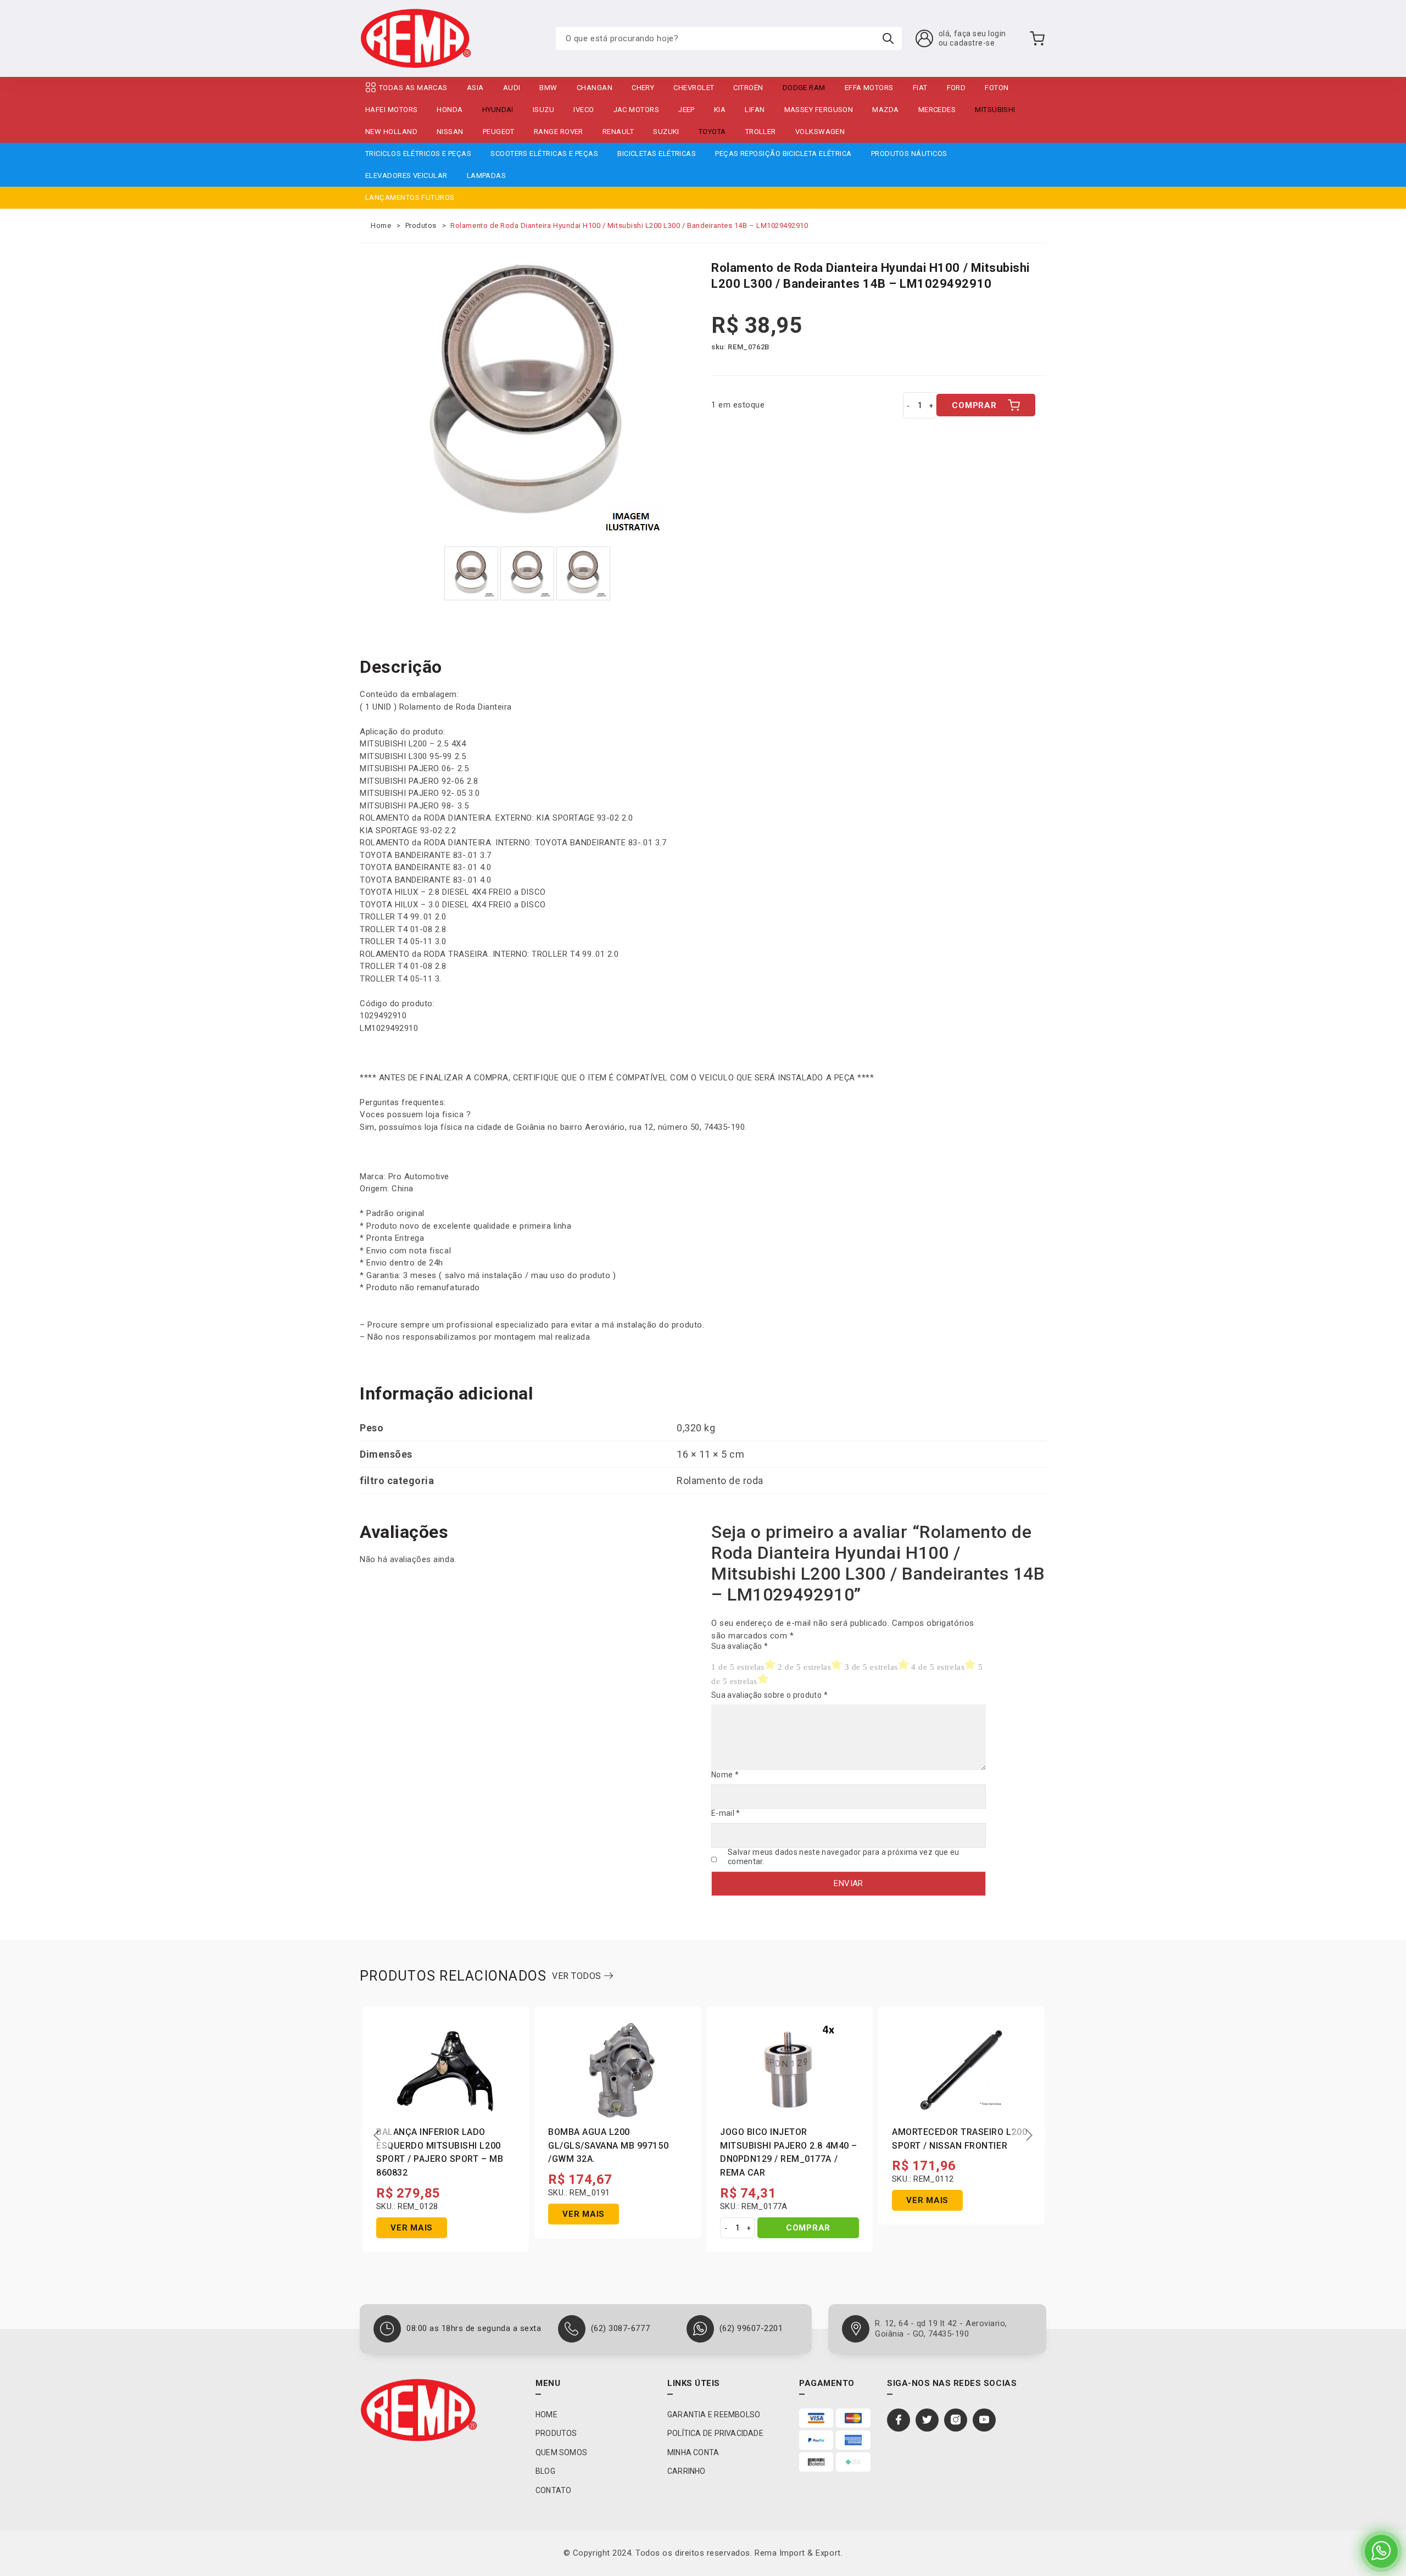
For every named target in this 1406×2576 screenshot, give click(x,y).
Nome (725, 1775)
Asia (475, 88)
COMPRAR (974, 405)
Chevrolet (694, 88)
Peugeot (499, 132)
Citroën (748, 88)
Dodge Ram (804, 88)
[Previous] (377, 2135)
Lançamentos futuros (410, 197)
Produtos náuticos (909, 154)
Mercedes (937, 110)
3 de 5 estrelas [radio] (871, 1667)
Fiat (920, 88)
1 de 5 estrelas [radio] (738, 1667)
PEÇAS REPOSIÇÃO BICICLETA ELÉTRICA (783, 154)
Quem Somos (561, 2452)
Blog (545, 2471)
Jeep (687, 110)
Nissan (450, 132)
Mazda (885, 110)
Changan (595, 88)
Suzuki (666, 132)
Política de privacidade (715, 2433)
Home (381, 225)
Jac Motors (637, 110)
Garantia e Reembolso (714, 2415)
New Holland (391, 132)
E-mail (726, 1813)
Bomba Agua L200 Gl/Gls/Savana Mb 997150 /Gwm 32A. (608, 2146)
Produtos (421, 225)
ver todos (578, 1976)
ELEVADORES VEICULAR (406, 175)
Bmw (548, 88)
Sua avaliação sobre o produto (769, 1695)
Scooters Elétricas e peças (544, 154)
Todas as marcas (413, 88)
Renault (618, 132)
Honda (450, 110)
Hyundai (498, 110)
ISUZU (543, 110)
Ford (956, 88)
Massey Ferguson (819, 110)
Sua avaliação (740, 1646)
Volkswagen (820, 132)
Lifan (755, 110)
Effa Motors (869, 88)
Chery (643, 88)
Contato (553, 2490)
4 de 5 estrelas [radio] (938, 1667)
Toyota (712, 132)
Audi (512, 88)
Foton (997, 88)
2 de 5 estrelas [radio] (804, 1667)
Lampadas (487, 175)
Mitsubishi (995, 110)
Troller (761, 132)
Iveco (584, 110)
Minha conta (693, 2452)
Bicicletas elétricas (657, 154)
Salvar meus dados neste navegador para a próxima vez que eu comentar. (844, 1857)
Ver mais (412, 2228)
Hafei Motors (391, 110)
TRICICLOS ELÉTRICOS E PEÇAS (418, 154)
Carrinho (687, 2471)
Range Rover (559, 132)
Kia (720, 110)
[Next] (1029, 2135)
